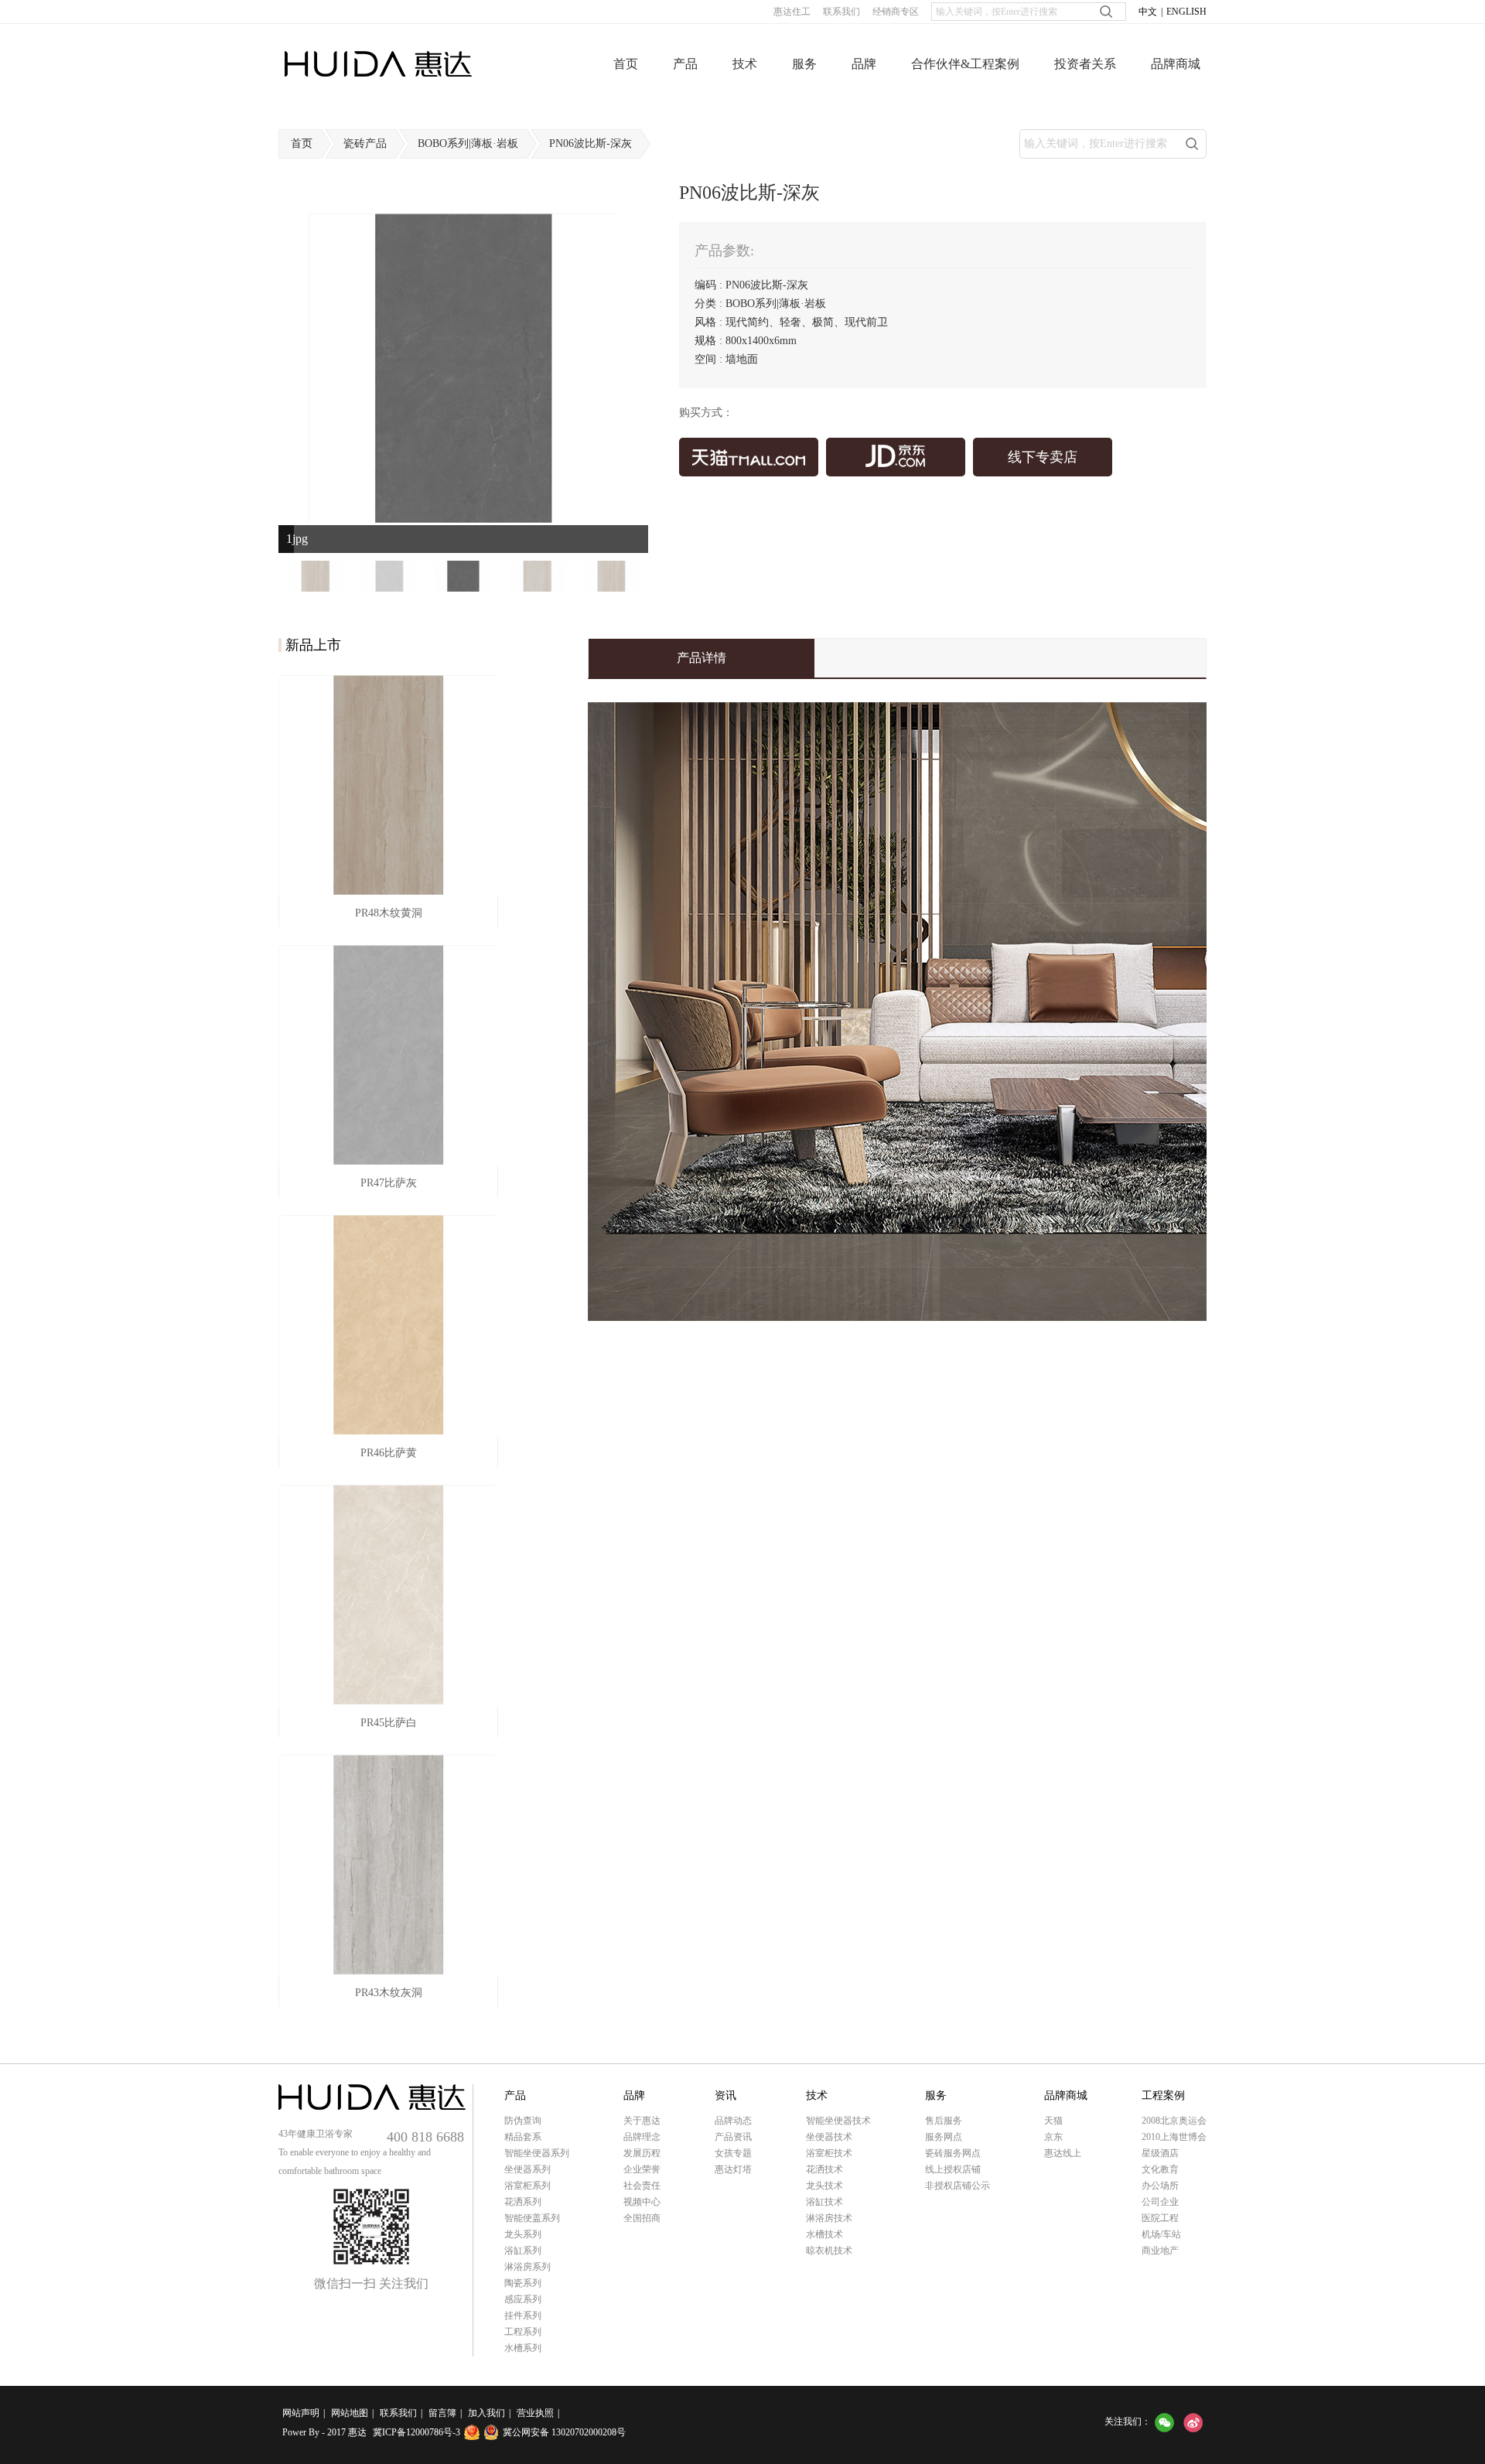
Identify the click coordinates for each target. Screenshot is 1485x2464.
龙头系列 (523, 2234)
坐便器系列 (527, 2169)
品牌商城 (1176, 64)
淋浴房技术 (829, 2218)
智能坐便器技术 (838, 2121)
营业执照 (535, 2413)
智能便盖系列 (532, 2218)
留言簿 (442, 2413)
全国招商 (642, 2218)
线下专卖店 (1043, 457)
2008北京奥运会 (1174, 2121)
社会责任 (642, 2186)
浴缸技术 (824, 2202)
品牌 (864, 64)
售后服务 (944, 2121)
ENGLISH (1186, 12)
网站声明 (301, 2413)
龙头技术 (824, 2186)
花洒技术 (824, 2169)
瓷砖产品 (365, 143)
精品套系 (523, 2137)
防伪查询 (523, 2121)
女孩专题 (733, 2153)
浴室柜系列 (527, 2186)
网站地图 (350, 2413)
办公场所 (1160, 2186)
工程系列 (523, 2332)
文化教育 (1160, 2169)
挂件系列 (523, 2316)
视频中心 (642, 2202)
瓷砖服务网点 (953, 2153)
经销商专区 (896, 12)
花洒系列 (523, 2202)
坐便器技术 (829, 2137)
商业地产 (1160, 2251)
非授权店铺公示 (958, 2186)
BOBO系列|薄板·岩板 (468, 143)
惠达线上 (1063, 2153)
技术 (745, 64)
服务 (804, 64)
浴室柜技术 (829, 2153)
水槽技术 (824, 2234)
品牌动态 (733, 2121)
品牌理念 (642, 2137)
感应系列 (523, 2299)
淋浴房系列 (527, 2267)
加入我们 (486, 2413)
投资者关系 (1085, 64)
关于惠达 (642, 2121)
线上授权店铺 (953, 2169)
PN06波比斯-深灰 (591, 143)
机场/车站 (1161, 2234)
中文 (1148, 12)
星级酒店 (1160, 2153)
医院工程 (1160, 2218)
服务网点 (944, 2137)
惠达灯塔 (733, 2169)
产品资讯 (733, 2137)
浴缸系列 (523, 2251)
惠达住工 (792, 12)
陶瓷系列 (523, 2283)
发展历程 (642, 2153)
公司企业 (1160, 2202)
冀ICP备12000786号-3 (416, 2432)
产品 (685, 64)
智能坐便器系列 (537, 2153)
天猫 (1053, 2121)
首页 (626, 64)
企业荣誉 (642, 2169)
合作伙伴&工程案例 (965, 64)
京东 (1053, 2137)
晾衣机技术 (829, 2251)
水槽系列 (523, 2348)
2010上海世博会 (1174, 2137)
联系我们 (841, 12)
